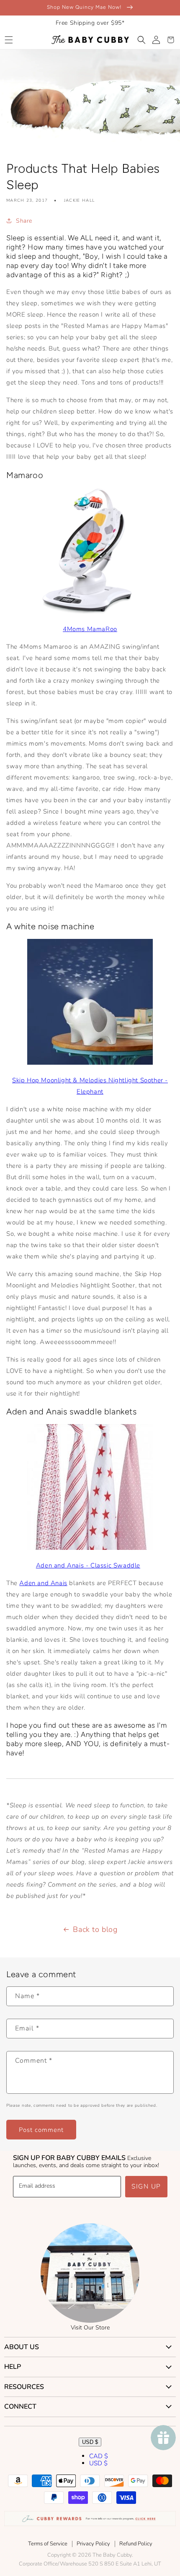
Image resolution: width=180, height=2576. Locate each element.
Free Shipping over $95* (90, 23)
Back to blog (95, 1929)
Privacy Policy (93, 2544)
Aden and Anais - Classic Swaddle (88, 1565)
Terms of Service (48, 2544)
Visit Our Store (90, 2328)
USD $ (90, 2442)
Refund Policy (136, 2544)
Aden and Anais (43, 1583)
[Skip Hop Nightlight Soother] (90, 1063)
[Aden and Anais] (90, 1548)
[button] (9, 40)
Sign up (146, 2186)
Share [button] (24, 221)
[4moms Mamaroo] (90, 611)
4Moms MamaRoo (90, 629)
